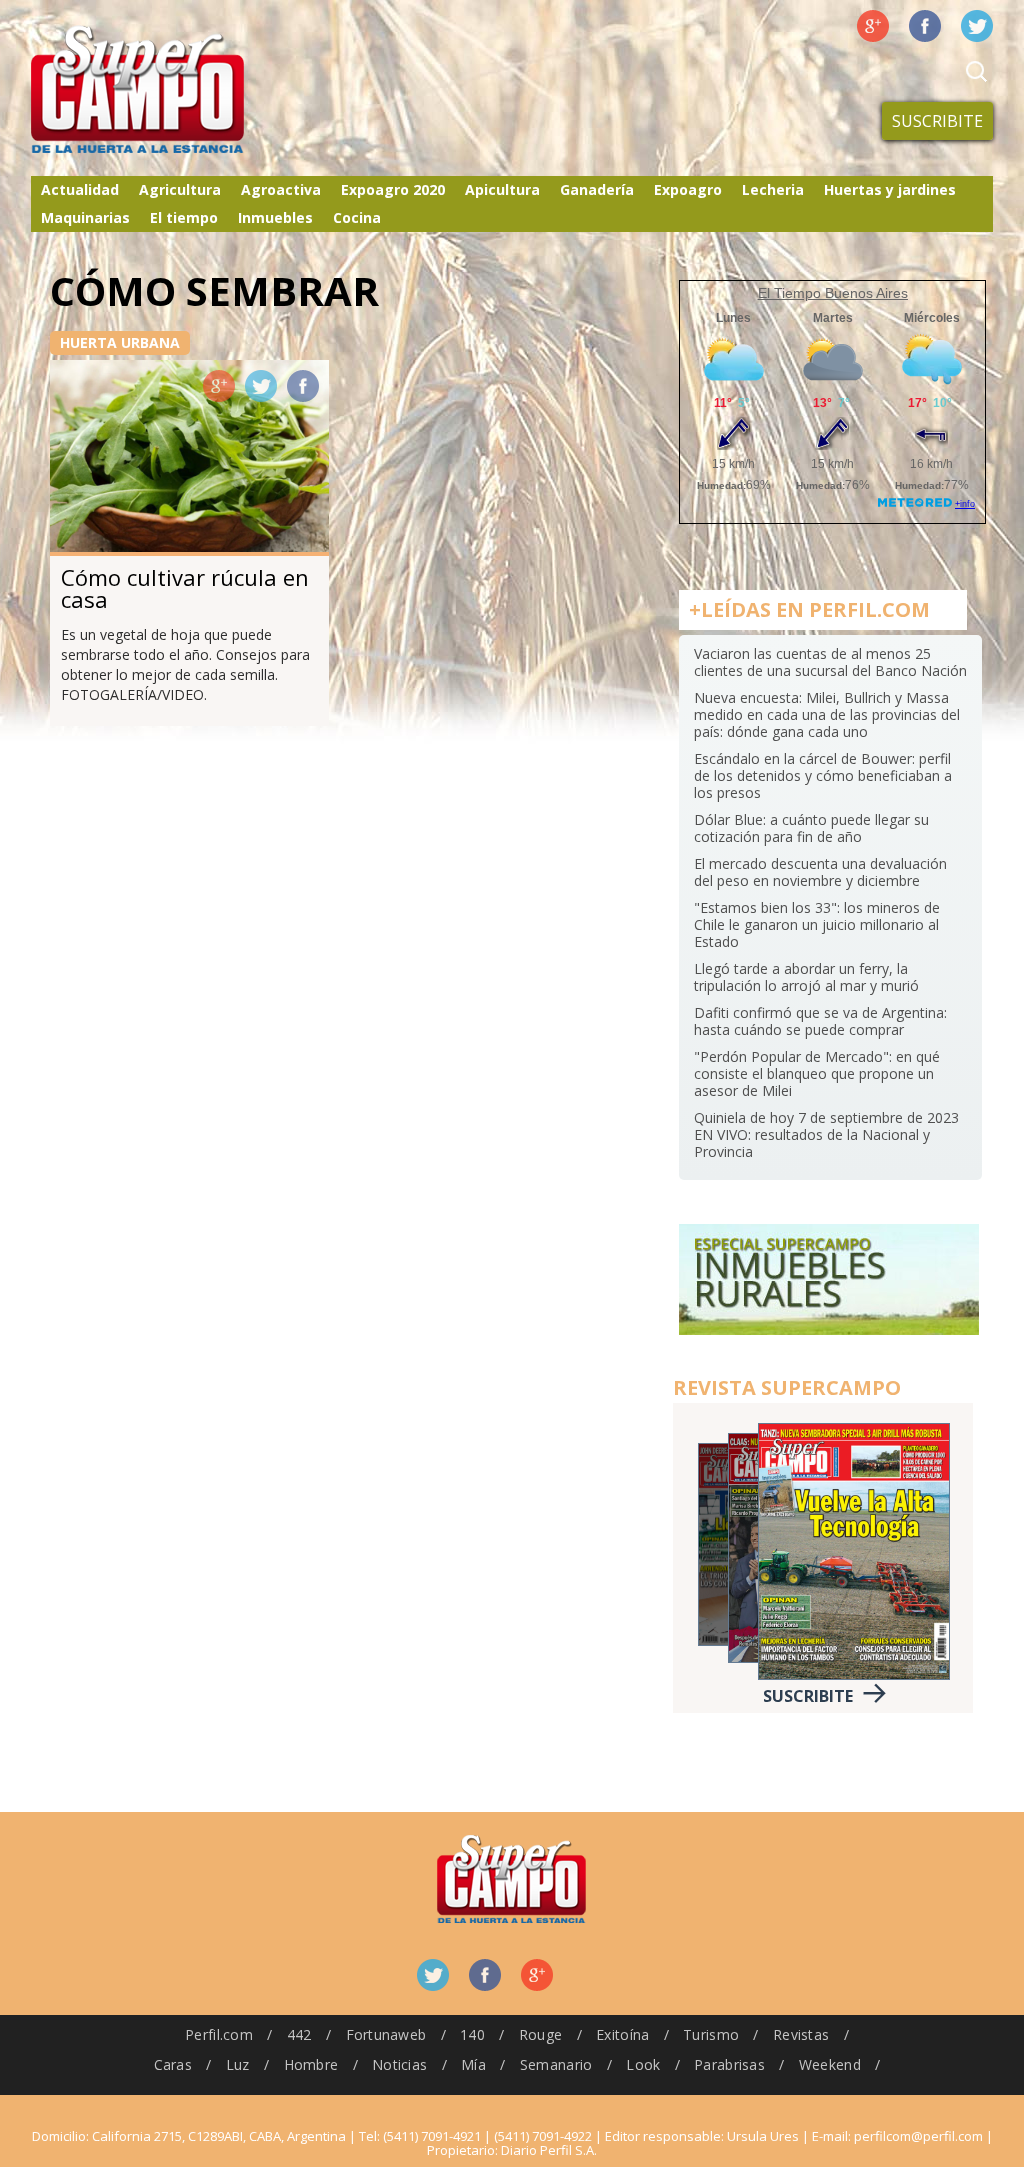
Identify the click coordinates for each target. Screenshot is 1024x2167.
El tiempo (184, 217)
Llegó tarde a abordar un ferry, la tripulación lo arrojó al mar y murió (806, 977)
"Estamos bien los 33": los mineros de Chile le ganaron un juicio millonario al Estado (817, 924)
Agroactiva (281, 189)
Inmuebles (275, 217)
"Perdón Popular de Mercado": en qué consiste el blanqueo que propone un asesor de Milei (817, 1073)
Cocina (357, 217)
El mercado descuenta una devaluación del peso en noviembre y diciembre (820, 872)
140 (472, 2034)
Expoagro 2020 (393, 189)
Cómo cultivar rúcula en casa (185, 588)
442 (299, 2034)
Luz (238, 2064)
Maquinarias (85, 217)
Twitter (977, 26)
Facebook (925, 26)
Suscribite (937, 121)
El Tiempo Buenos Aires (833, 293)
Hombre (311, 2064)
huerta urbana (120, 342)
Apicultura (502, 189)
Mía (473, 2064)
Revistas (801, 2034)
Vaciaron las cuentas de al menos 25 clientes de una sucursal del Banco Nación (830, 662)
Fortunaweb (386, 2034)
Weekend (830, 2064)
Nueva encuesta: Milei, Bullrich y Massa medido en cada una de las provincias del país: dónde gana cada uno (827, 714)
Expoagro (688, 189)
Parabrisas (729, 2064)
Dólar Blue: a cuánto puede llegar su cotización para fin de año (811, 828)
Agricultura (180, 189)
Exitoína (622, 2034)
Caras (173, 2064)
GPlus (219, 386)
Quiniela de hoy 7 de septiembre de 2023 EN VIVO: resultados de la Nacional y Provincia (826, 1134)
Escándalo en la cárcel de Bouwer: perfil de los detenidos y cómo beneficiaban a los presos (823, 775)
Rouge (540, 2034)
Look (643, 2064)
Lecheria (773, 189)
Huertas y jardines (890, 189)
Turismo (711, 2034)
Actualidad (80, 189)
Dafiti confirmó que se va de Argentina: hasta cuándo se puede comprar (820, 1021)
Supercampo (179, 90)
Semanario (556, 2064)
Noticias (399, 2064)
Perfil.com (219, 2034)
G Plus (873, 26)
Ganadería (597, 189)
